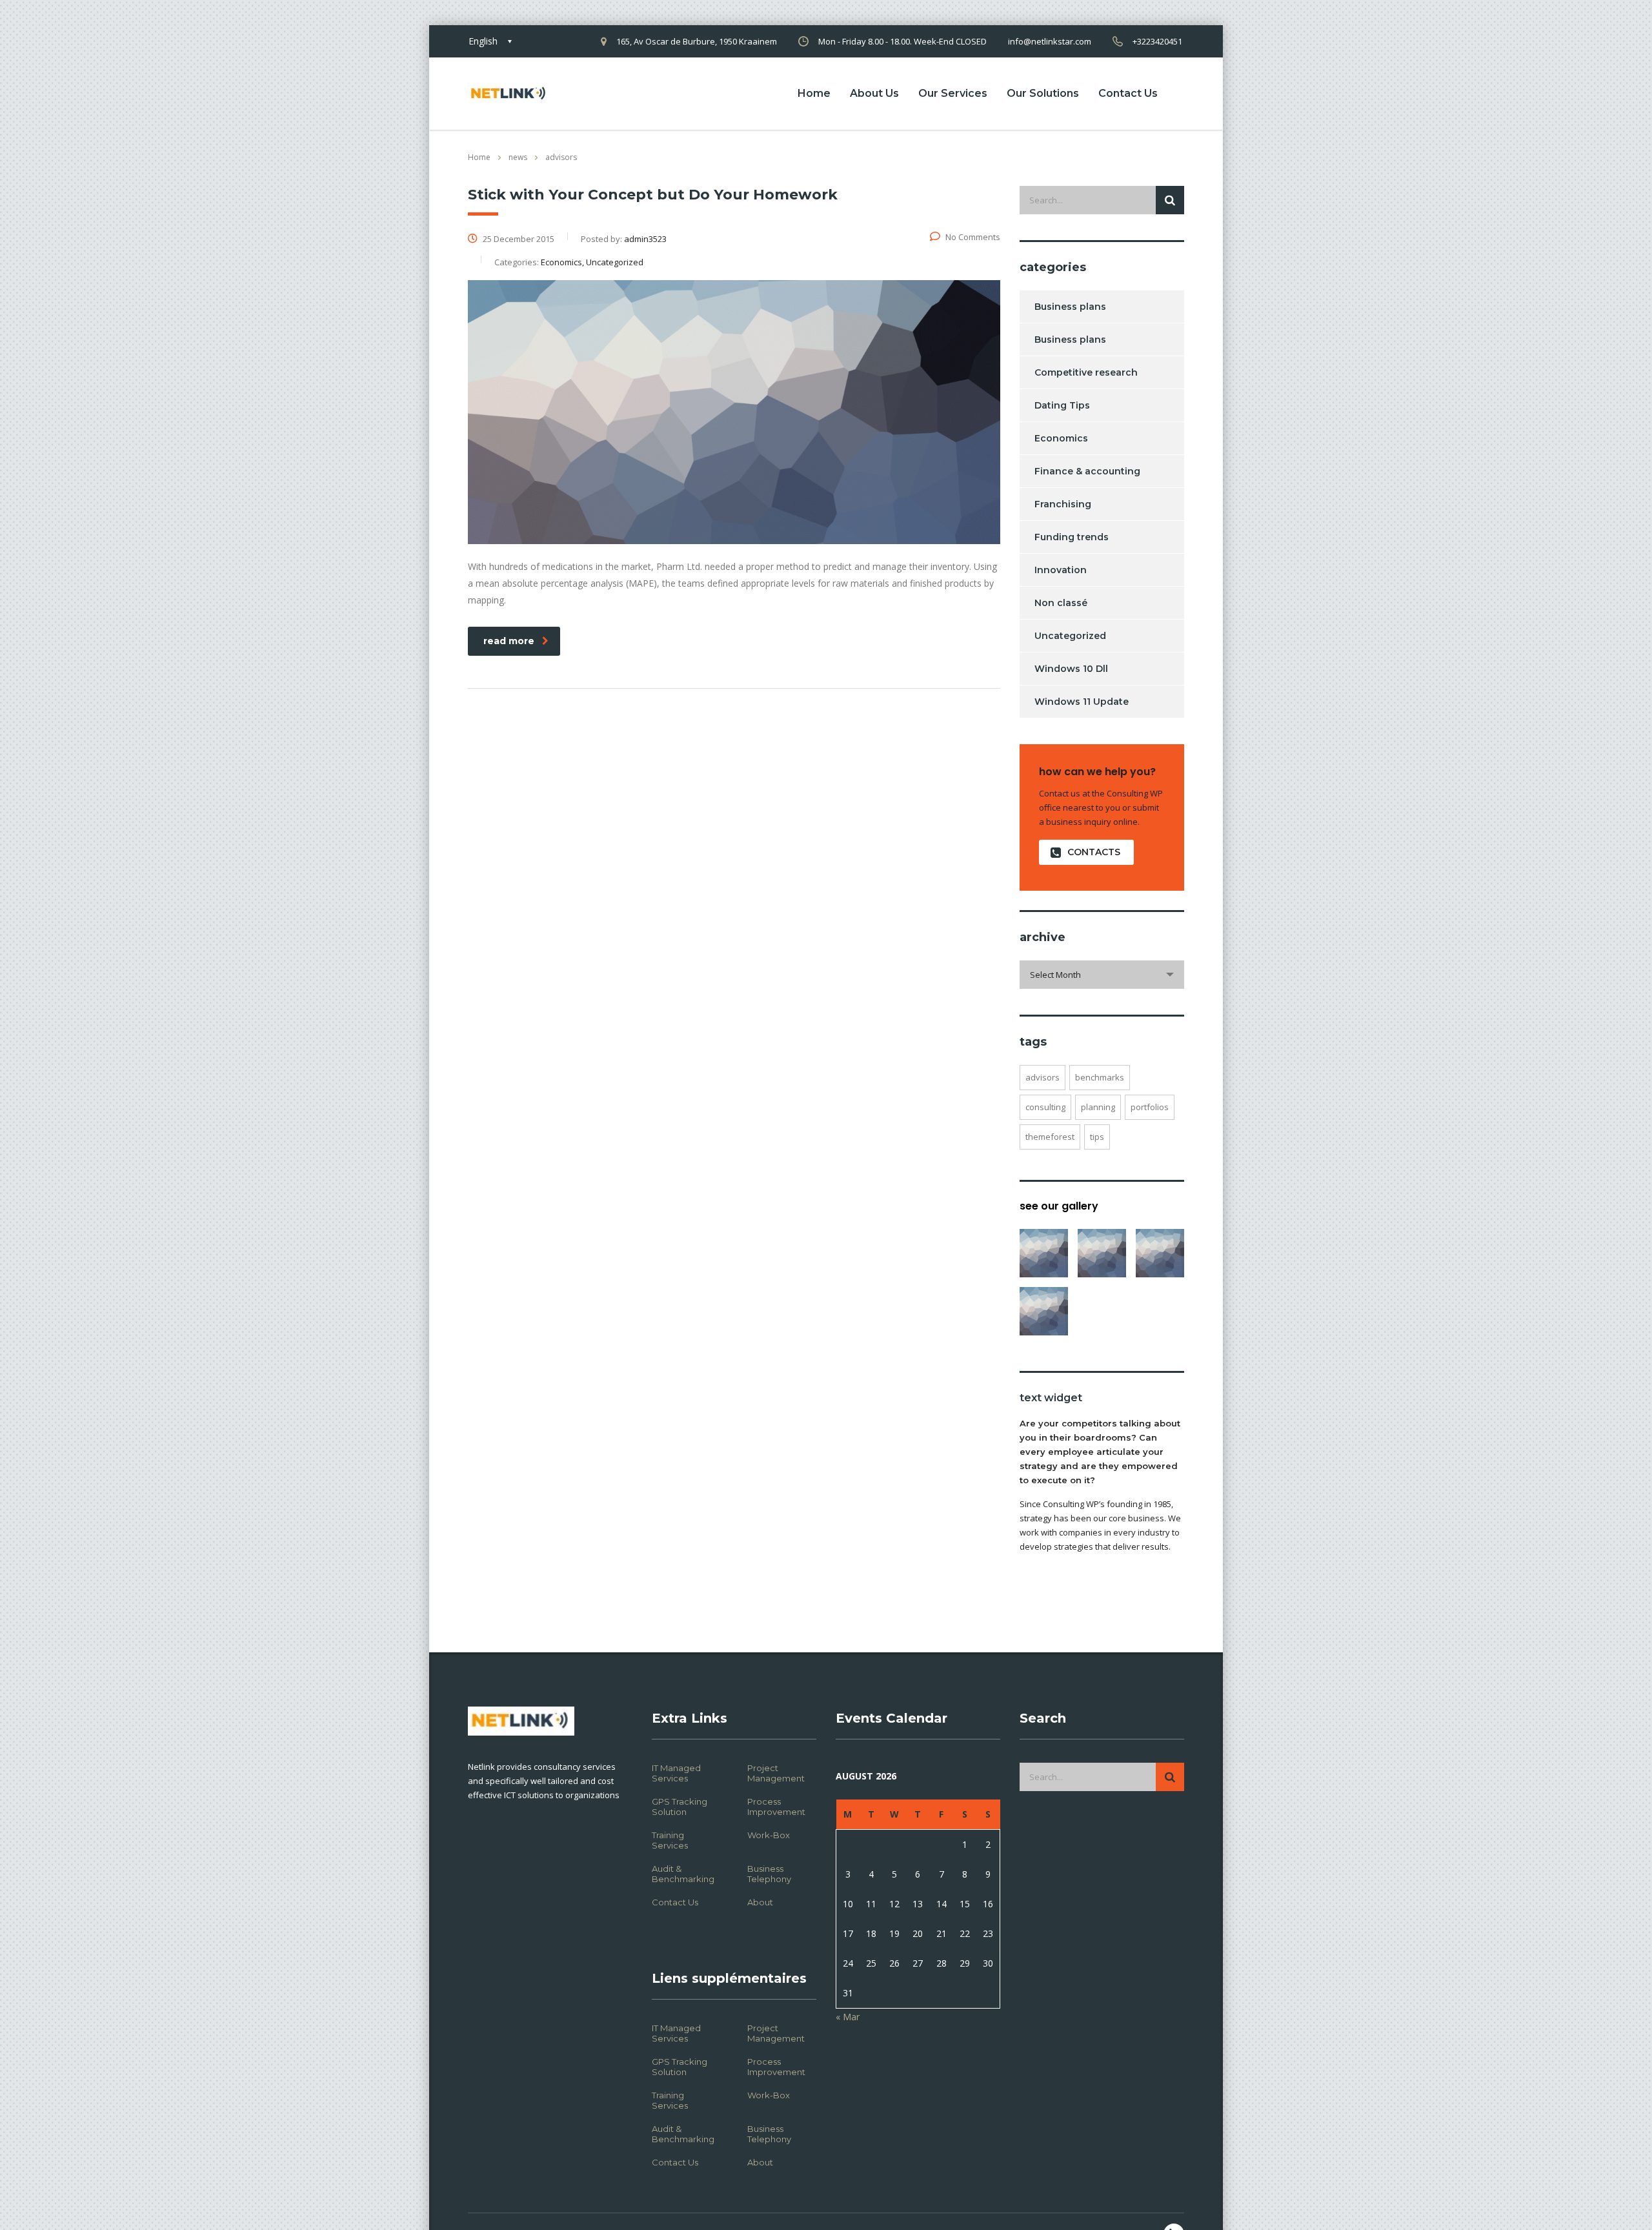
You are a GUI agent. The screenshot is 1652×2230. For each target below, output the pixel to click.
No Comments (973, 237)
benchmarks (1100, 1077)
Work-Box (769, 1835)
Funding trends (1072, 537)
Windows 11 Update (1082, 702)
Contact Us (1128, 93)
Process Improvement (776, 1807)
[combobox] (1102, 975)
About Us (874, 93)
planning (1098, 1107)
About (760, 1902)
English (483, 41)
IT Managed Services (676, 1773)
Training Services (670, 1840)
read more (509, 641)
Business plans (1070, 307)
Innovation (1061, 570)
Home (814, 93)
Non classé (1061, 603)
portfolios (1150, 1107)
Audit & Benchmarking (683, 1874)
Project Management (776, 1773)
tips (1097, 1137)
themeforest (1050, 1137)
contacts (1094, 852)
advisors (1043, 1077)
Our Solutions (1043, 93)
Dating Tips (1062, 405)
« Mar (848, 2017)
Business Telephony (769, 1874)
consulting (1045, 1107)
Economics (1061, 438)
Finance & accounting (1087, 471)
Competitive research (1086, 372)
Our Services (953, 93)
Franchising (1063, 504)
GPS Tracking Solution (680, 1807)
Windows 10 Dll (1071, 669)
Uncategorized (1070, 636)
